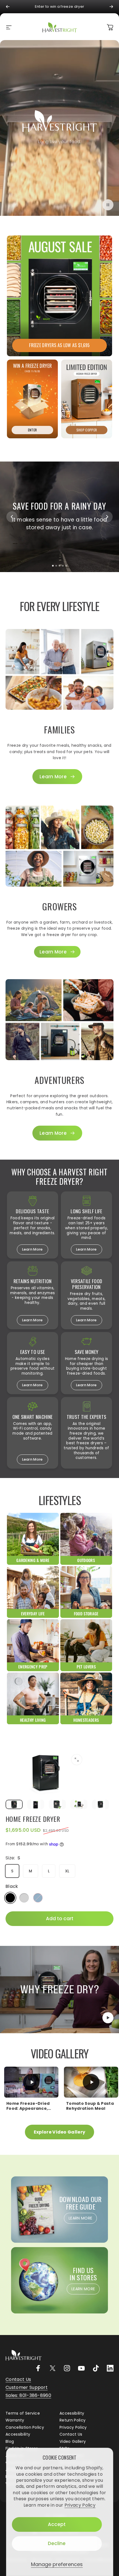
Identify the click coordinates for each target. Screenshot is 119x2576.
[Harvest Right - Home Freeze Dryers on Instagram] (67, 2368)
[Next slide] (107, 517)
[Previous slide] (12, 517)
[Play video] (59, 1990)
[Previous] (8, 7)
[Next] (111, 7)
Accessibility (72, 2413)
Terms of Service (23, 2413)
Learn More (32, 1249)
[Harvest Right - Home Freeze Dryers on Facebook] (38, 2368)
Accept (57, 2524)
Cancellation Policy (25, 2428)
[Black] (10, 1898)
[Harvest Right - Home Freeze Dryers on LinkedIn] (110, 2368)
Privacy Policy (80, 2505)
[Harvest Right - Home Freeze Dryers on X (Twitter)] (53, 2368)
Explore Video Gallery (60, 2132)
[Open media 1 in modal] (77, 1760)
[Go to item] (14, 1805)
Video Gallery (73, 2442)
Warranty (15, 2420)
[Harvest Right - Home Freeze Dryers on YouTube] (81, 2368)
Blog (10, 2442)
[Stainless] (24, 1898)
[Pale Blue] (38, 1898)
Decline (57, 2543)
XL (67, 1871)
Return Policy (73, 2420)
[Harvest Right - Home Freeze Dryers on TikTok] (96, 2368)
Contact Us (71, 2435)
